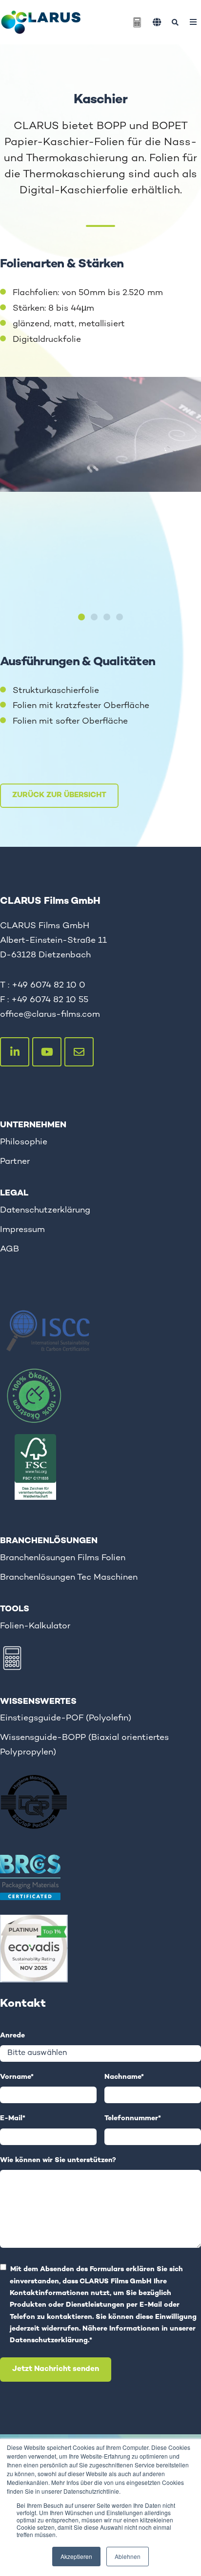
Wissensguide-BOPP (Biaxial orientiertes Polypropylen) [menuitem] (84, 1745)
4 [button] (120, 617)
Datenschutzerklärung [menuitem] (45, 1210)
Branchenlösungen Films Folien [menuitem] (63, 1558)
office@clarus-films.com (50, 1015)
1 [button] (81, 617)
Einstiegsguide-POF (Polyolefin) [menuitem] (66, 1718)
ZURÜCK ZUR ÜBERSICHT (59, 795)
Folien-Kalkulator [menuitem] (35, 1626)
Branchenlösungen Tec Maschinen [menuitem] (69, 1577)
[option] (100, 442)
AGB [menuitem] (10, 1249)
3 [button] (107, 617)
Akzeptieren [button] (76, 2556)
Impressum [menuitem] (22, 1230)
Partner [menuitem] (15, 1162)
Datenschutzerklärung (49, 2341)
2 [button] (94, 617)
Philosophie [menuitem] (24, 1142)
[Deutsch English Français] (157, 22)
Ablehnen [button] (128, 2556)
